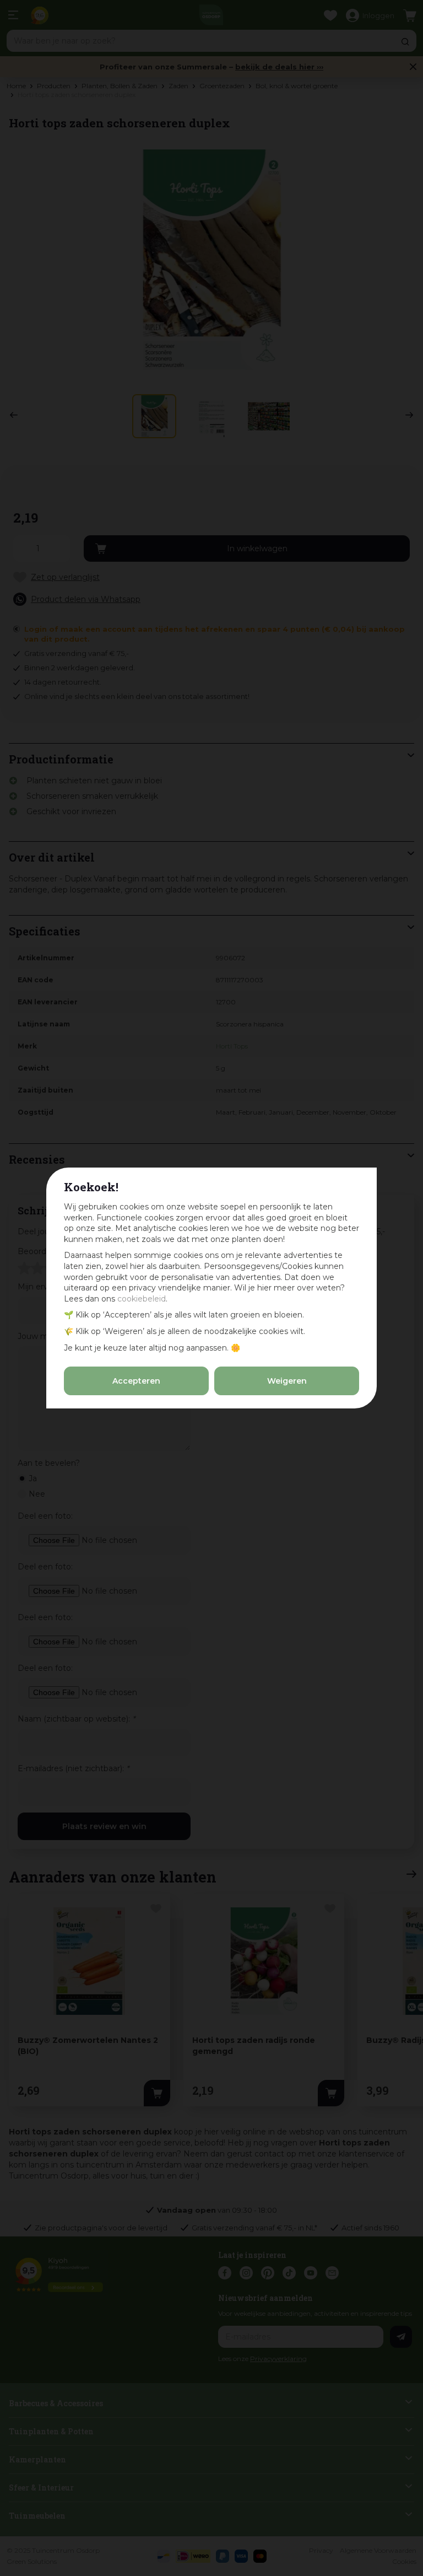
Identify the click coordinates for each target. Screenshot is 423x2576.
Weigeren (287, 1381)
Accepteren (136, 1381)
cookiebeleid (142, 1299)
